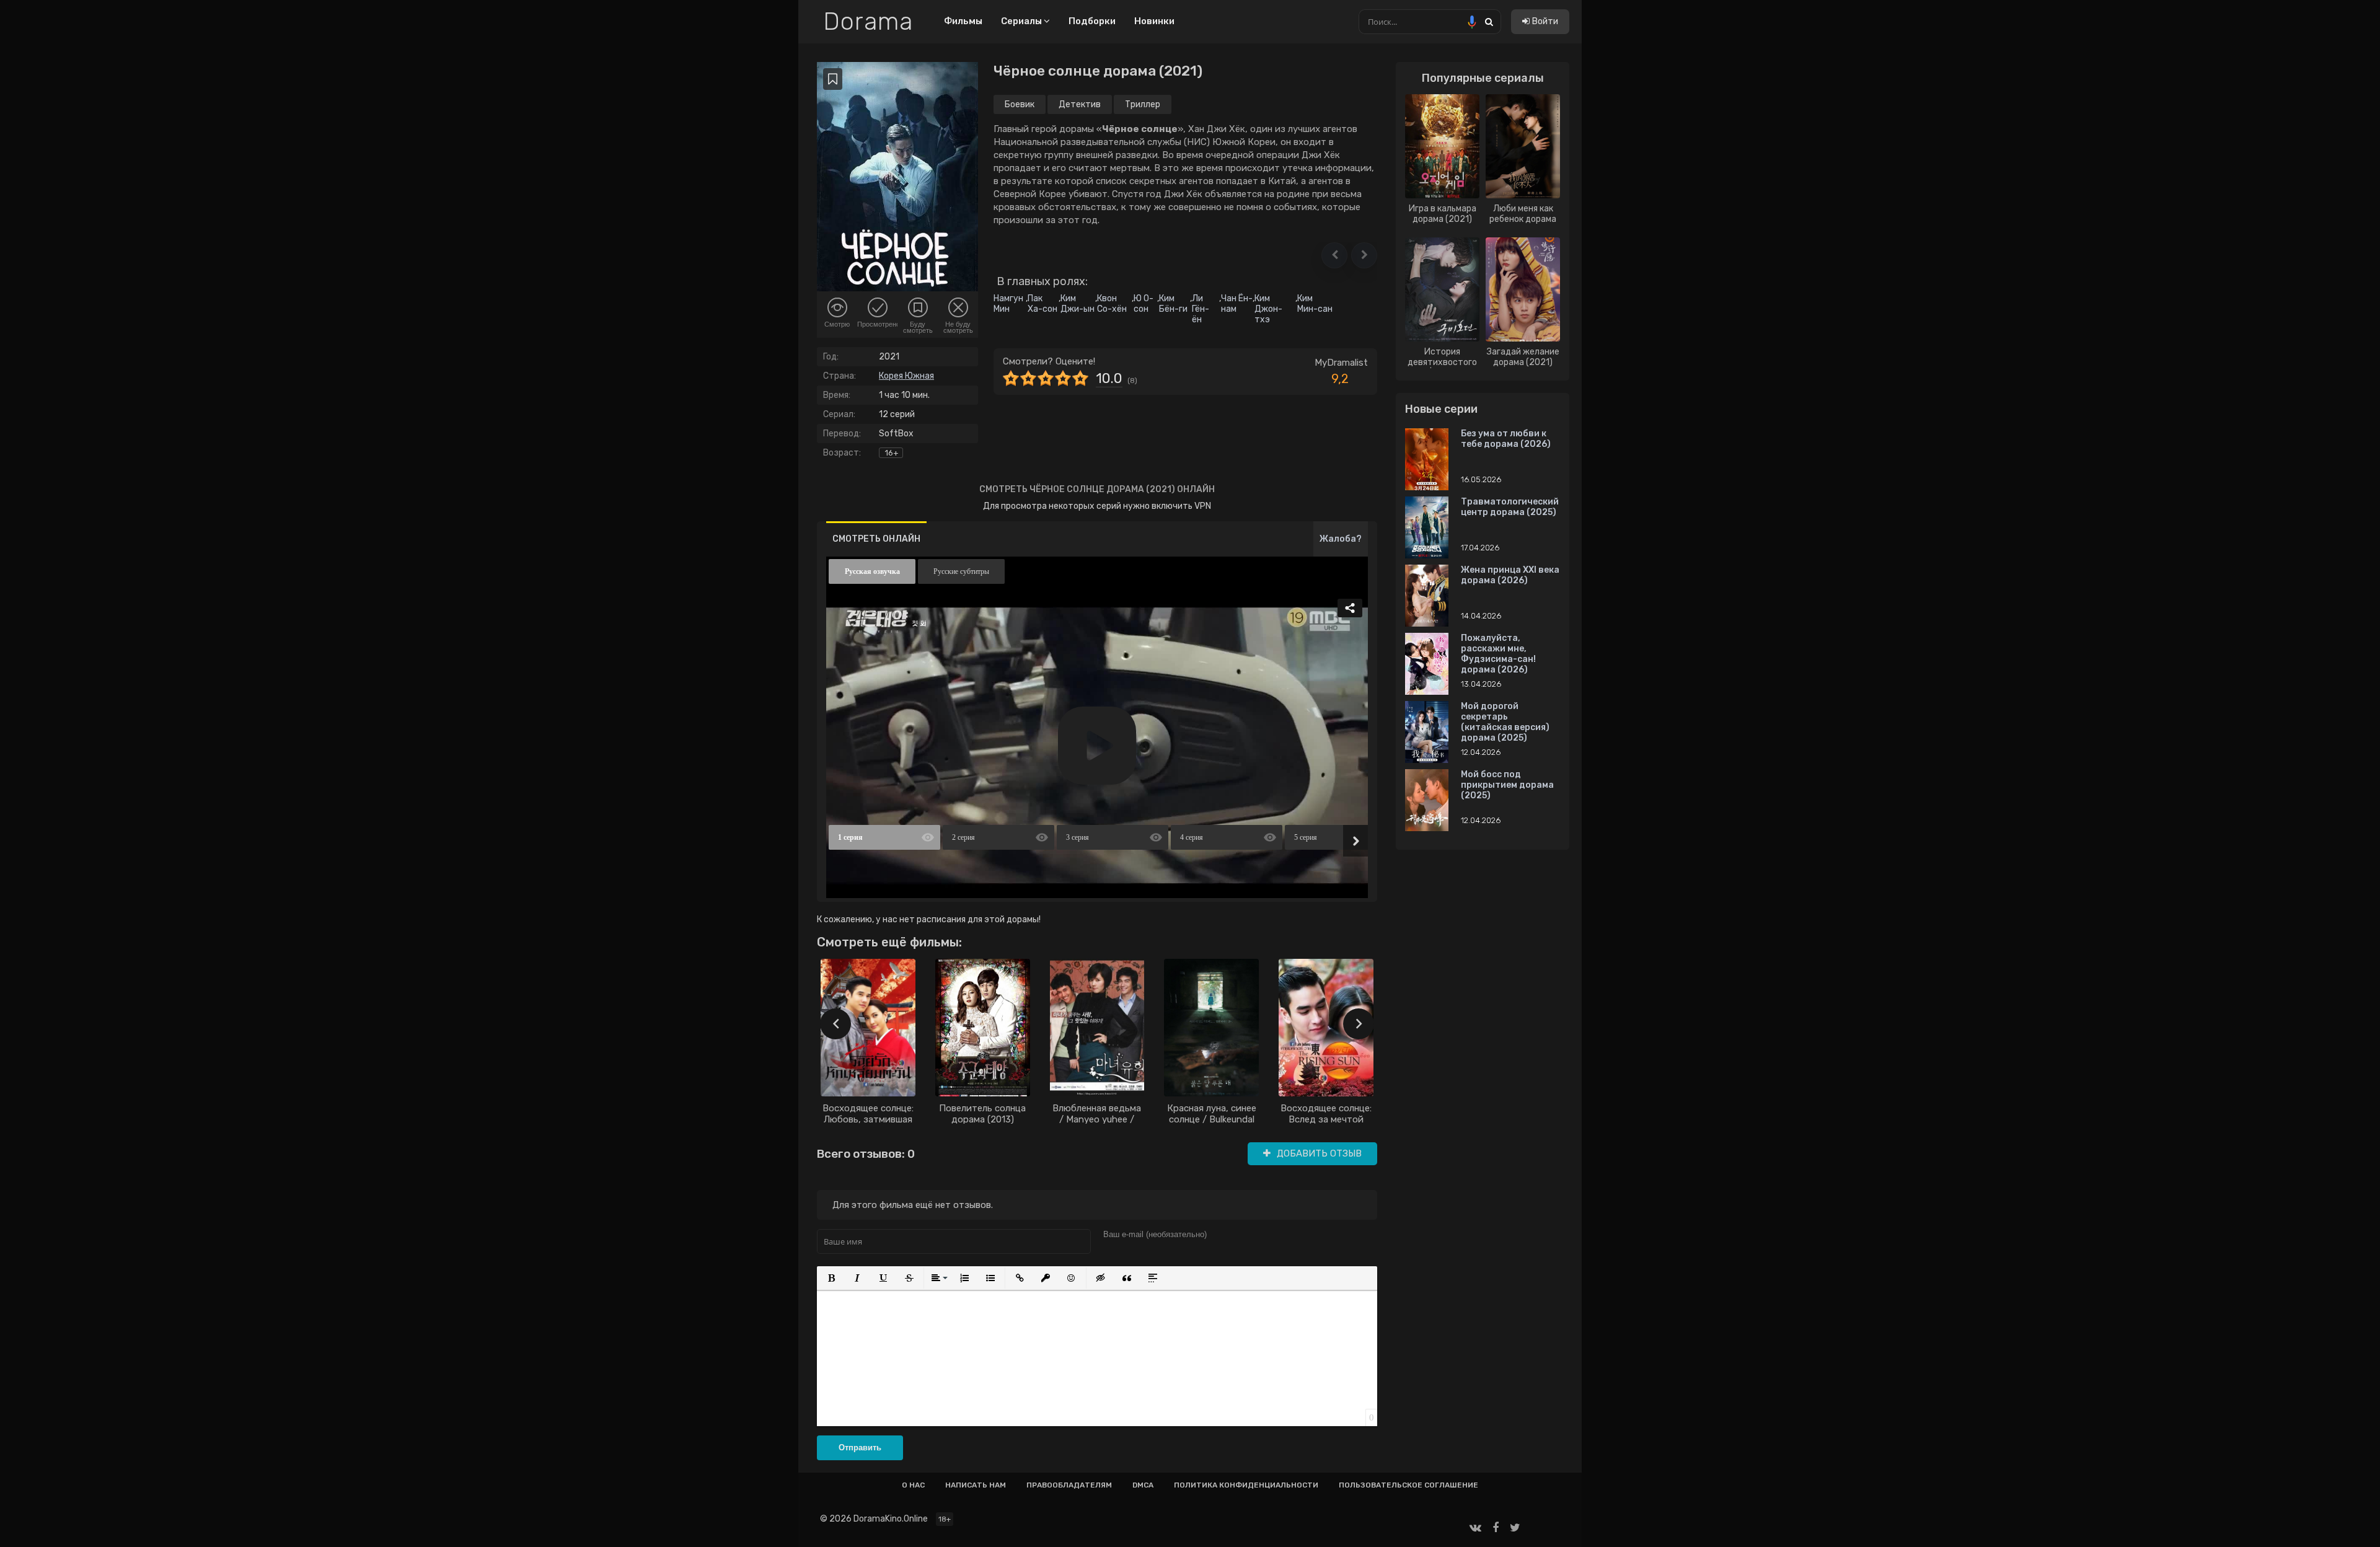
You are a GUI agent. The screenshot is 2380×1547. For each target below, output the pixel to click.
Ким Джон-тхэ (1268, 309)
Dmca (1143, 1485)
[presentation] (835, 1024)
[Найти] (1489, 21)
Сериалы (1022, 21)
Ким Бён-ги (1173, 304)
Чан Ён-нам (1237, 304)
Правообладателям (1069, 1485)
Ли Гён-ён (1201, 309)
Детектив (1080, 104)
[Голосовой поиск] (1472, 22)
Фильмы (963, 21)
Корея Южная (906, 376)
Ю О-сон (1144, 304)
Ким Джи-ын (1078, 304)
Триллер (1143, 104)
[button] (1334, 255)
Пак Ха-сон (1042, 304)
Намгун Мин (1008, 304)
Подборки (1092, 21)
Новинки (1154, 21)
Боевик (1020, 104)
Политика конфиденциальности (1246, 1485)
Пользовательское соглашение (1408, 1485)
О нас (913, 1485)
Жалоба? (1341, 539)
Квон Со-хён (1112, 304)
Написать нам (976, 1485)
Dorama (868, 22)
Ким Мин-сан (1315, 304)
